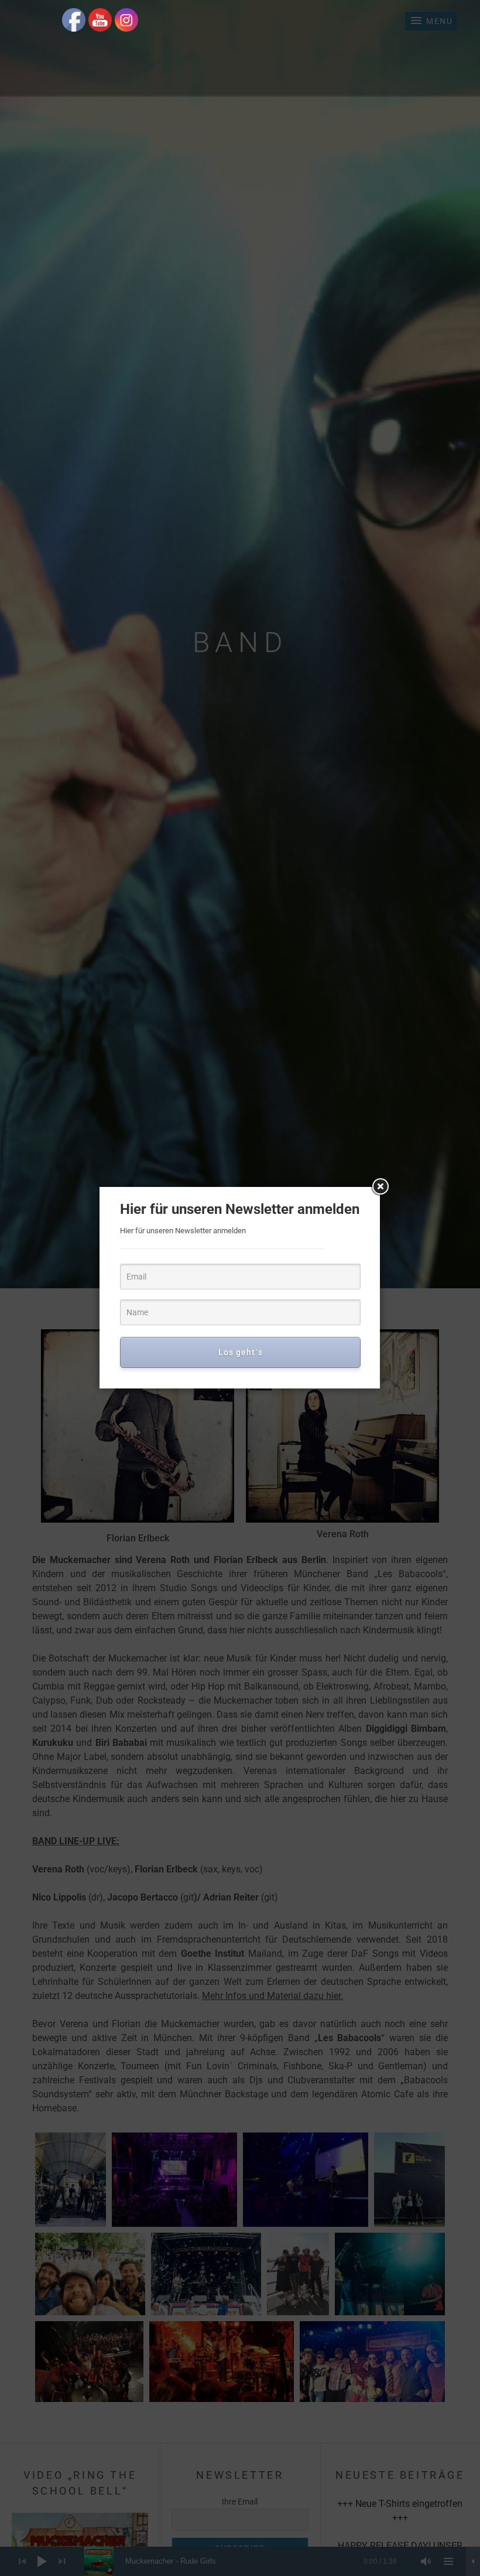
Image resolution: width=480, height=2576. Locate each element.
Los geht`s (241, 1352)
